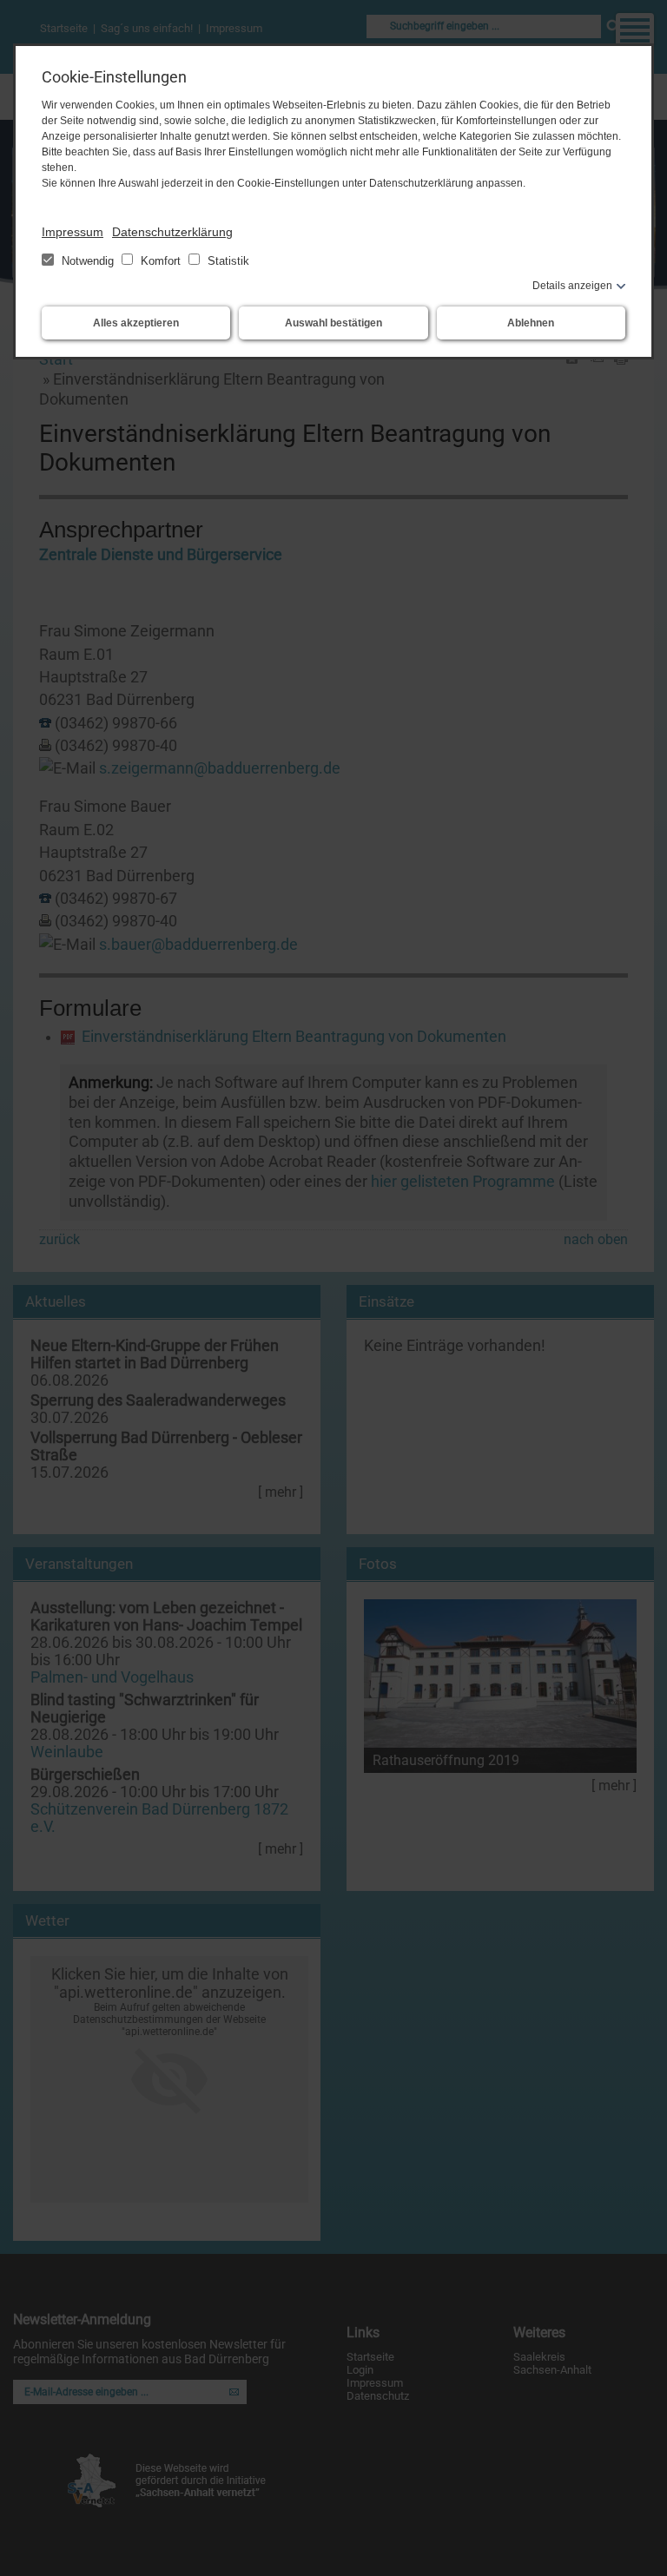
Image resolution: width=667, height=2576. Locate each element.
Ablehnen (531, 323)
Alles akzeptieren (136, 323)
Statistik (227, 261)
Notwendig (88, 261)
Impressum (73, 232)
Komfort (161, 261)
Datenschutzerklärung (172, 232)
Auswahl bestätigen (333, 323)
